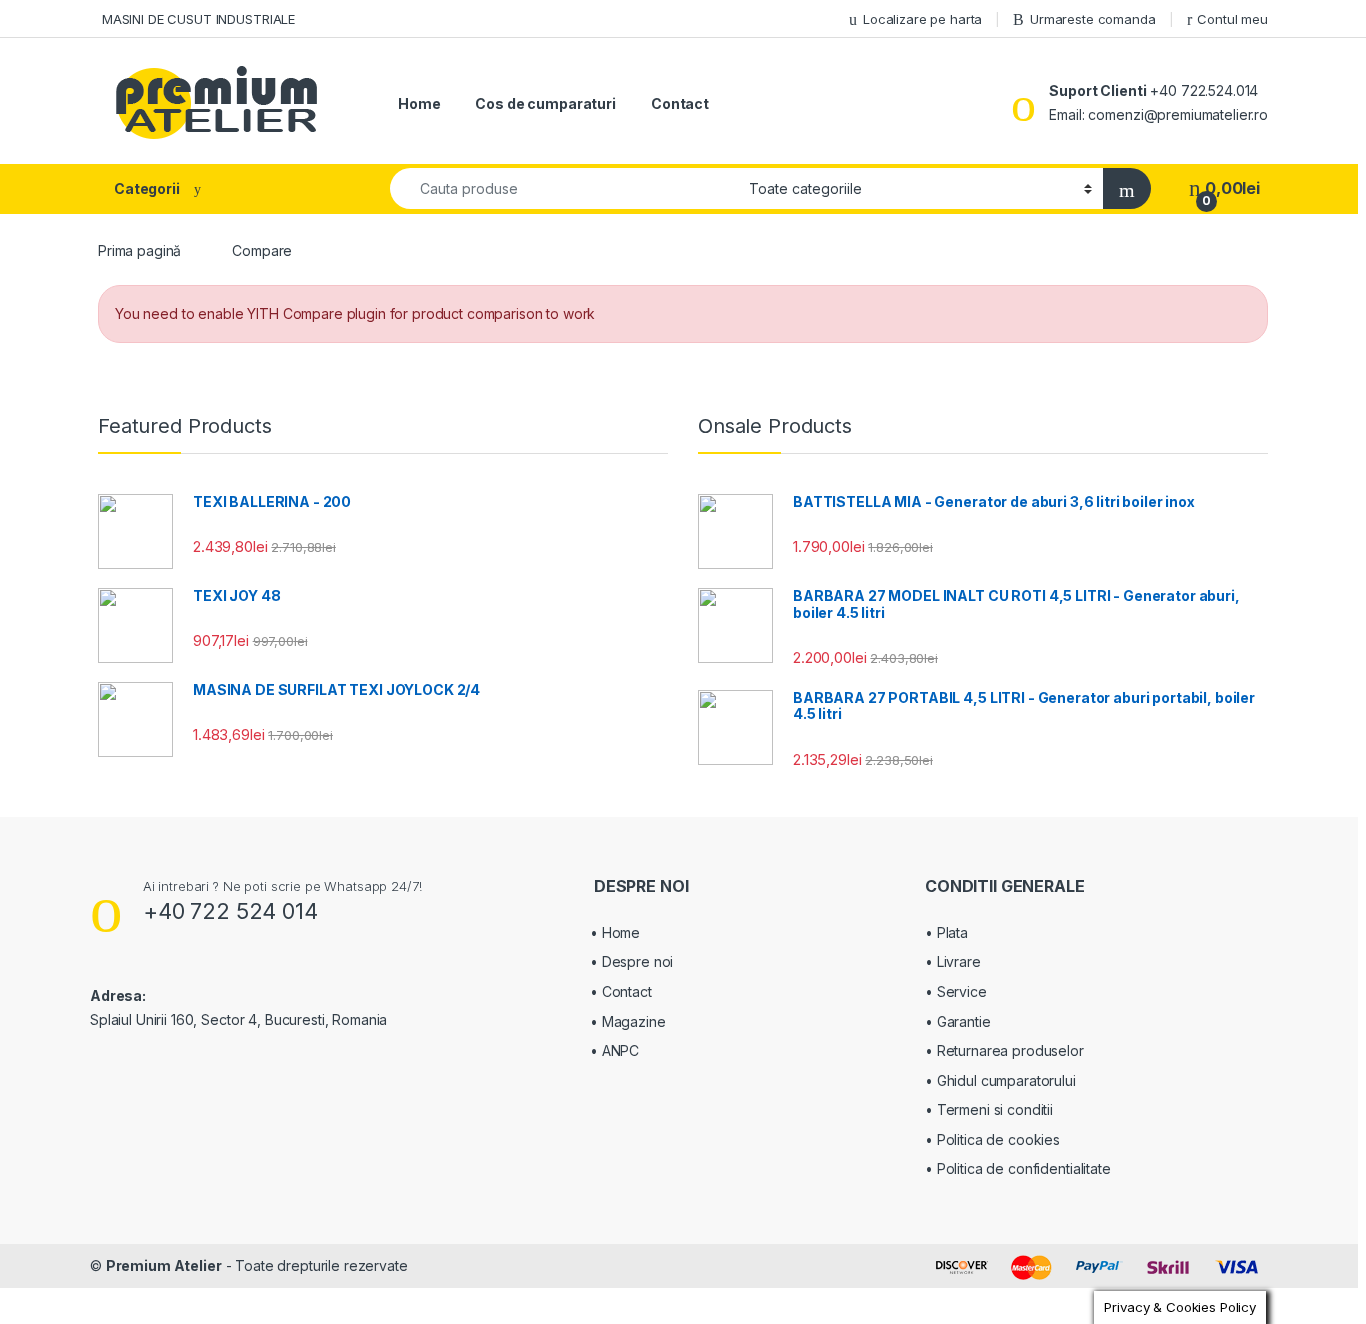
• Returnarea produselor (1004, 1050)
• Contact (621, 991)
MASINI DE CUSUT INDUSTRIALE (196, 19)
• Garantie (958, 1021)
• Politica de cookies (992, 1139)
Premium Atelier (164, 1265)
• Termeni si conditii (989, 1109)
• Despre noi (631, 961)
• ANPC (614, 1050)
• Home (615, 932)
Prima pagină (139, 250)
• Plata (946, 932)
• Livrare (953, 961)
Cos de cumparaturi (545, 103)
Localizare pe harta (922, 19)
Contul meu (1232, 19)
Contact (680, 103)
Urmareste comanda (1093, 19)
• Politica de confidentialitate (1018, 1168)
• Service (956, 991)
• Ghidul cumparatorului (1000, 1080)
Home (419, 103)
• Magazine (628, 1021)
